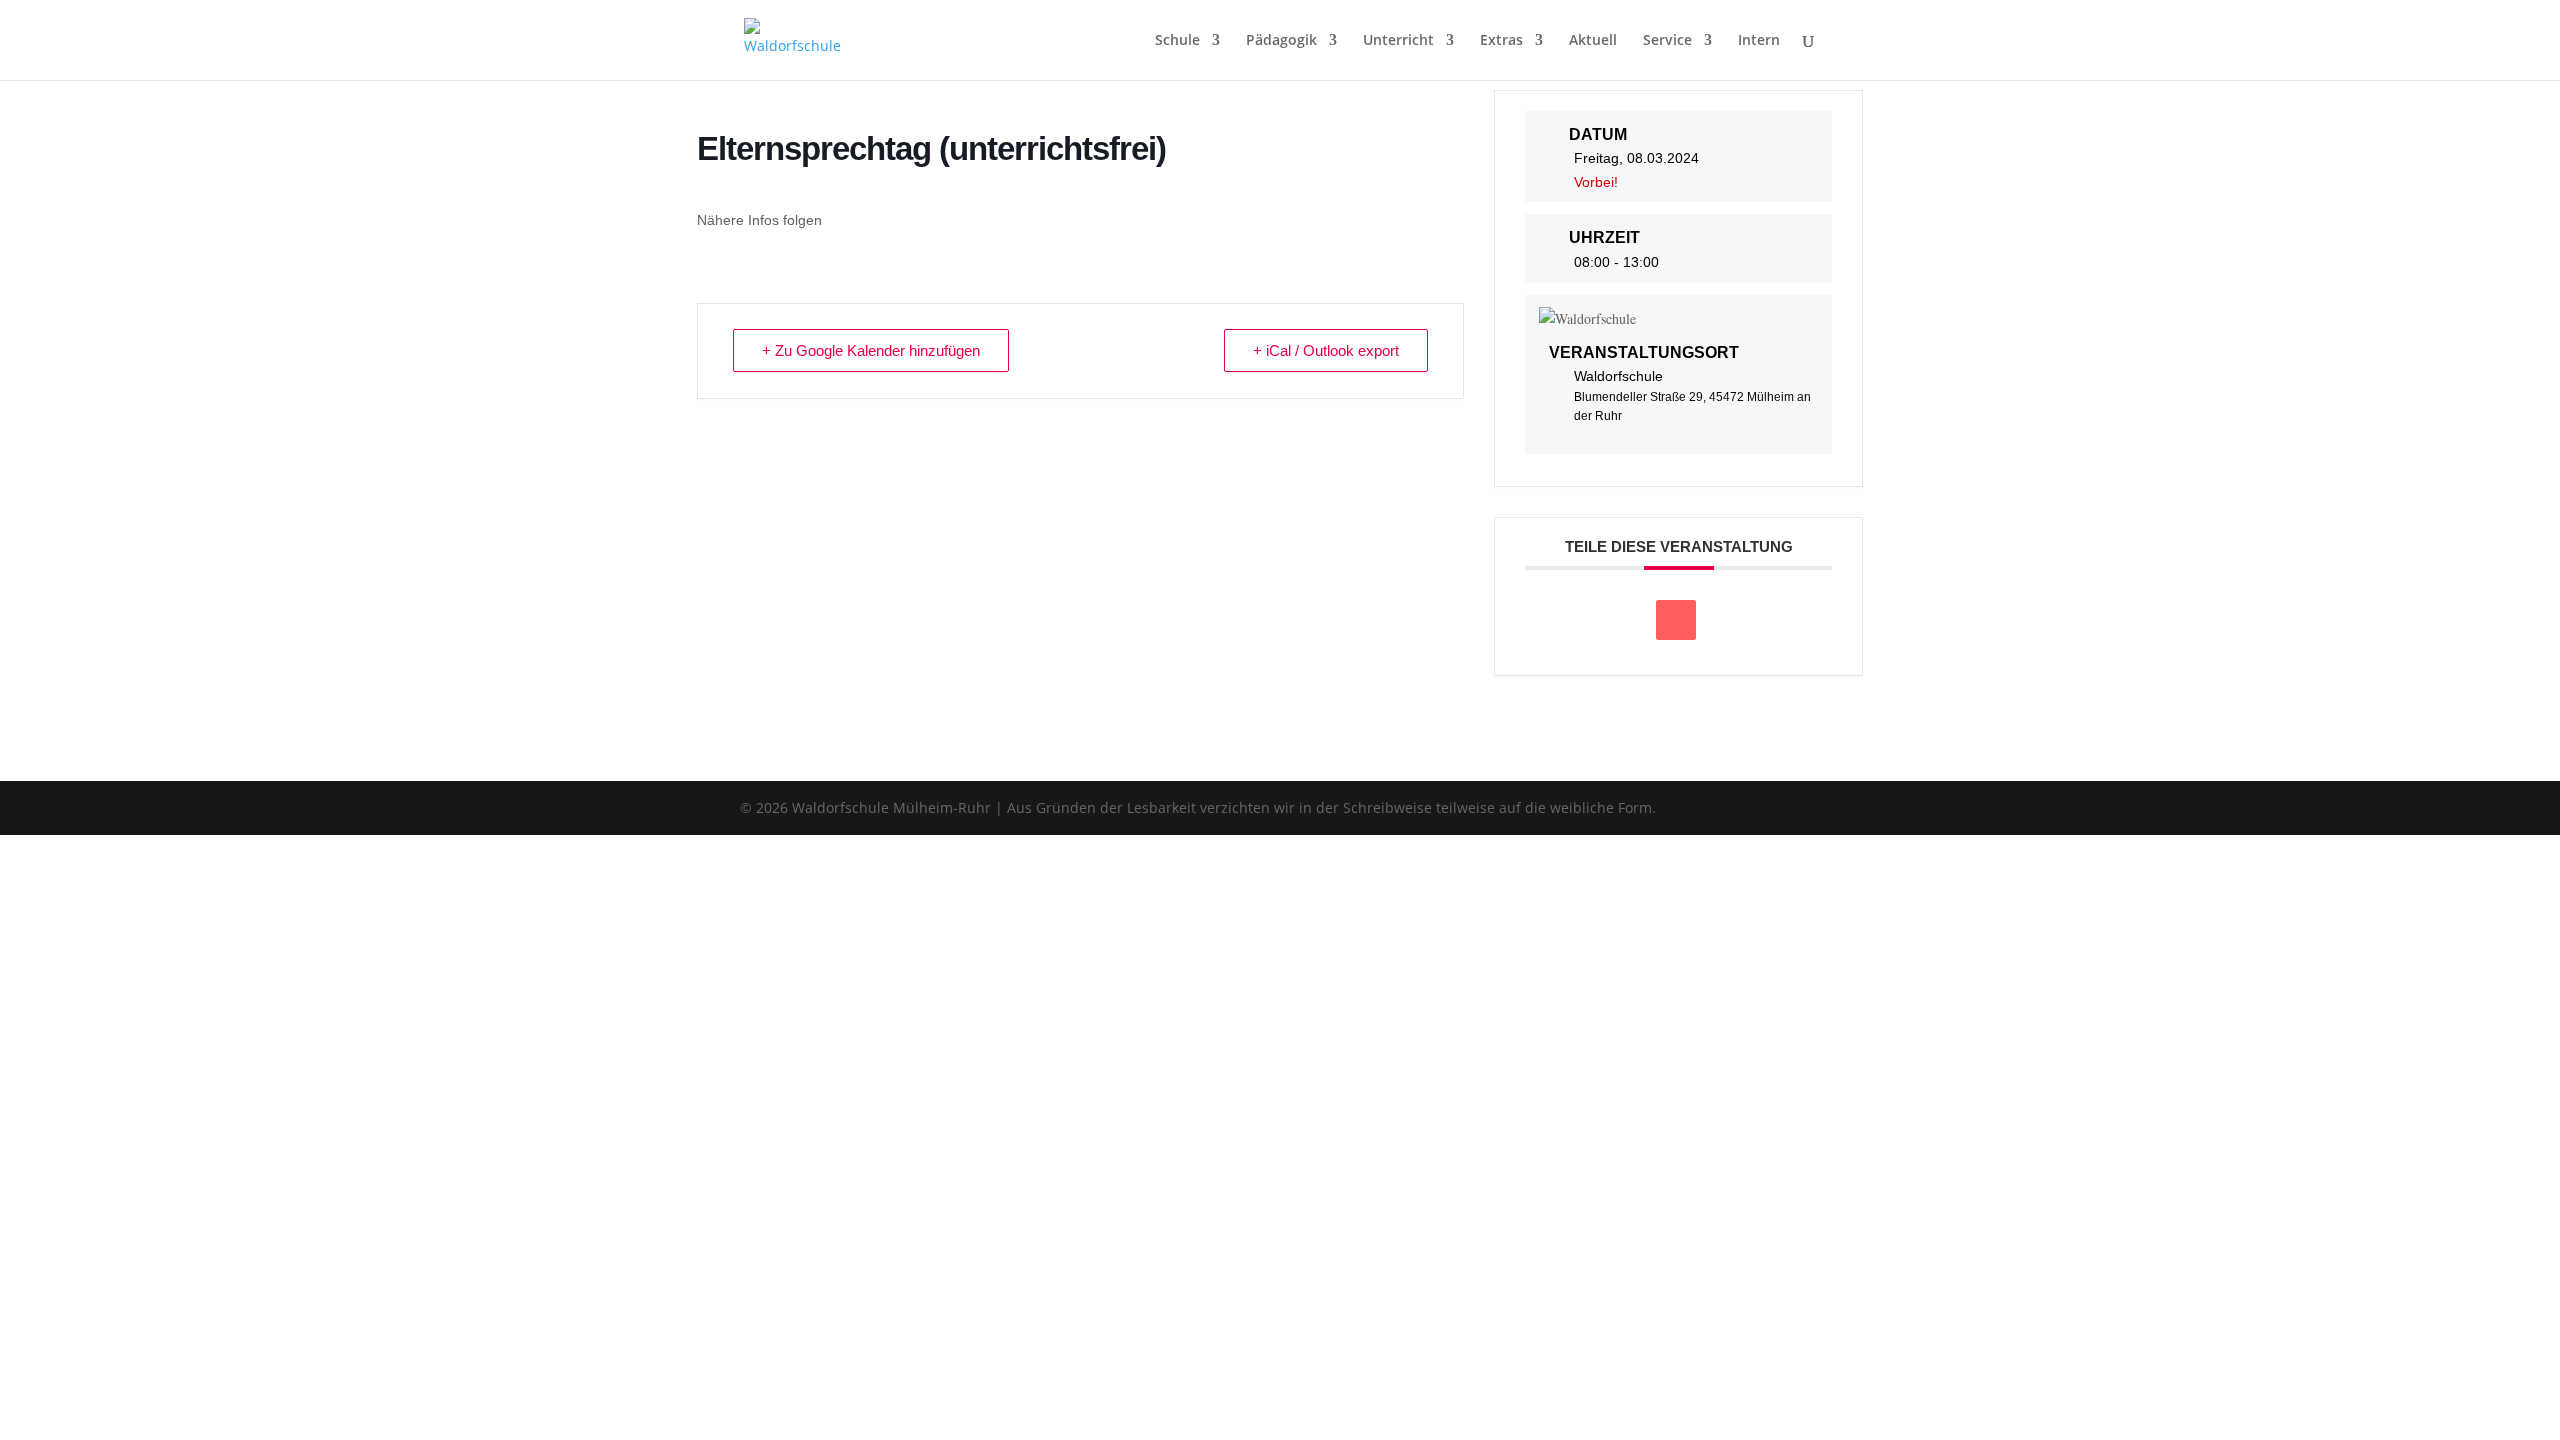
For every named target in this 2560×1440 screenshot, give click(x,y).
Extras (1501, 41)
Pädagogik (1281, 41)
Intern (1759, 41)
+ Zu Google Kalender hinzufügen (871, 350)
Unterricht (1398, 41)
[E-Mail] (1676, 620)
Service (1667, 41)
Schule (1177, 41)
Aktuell (1593, 41)
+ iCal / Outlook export (1326, 350)
